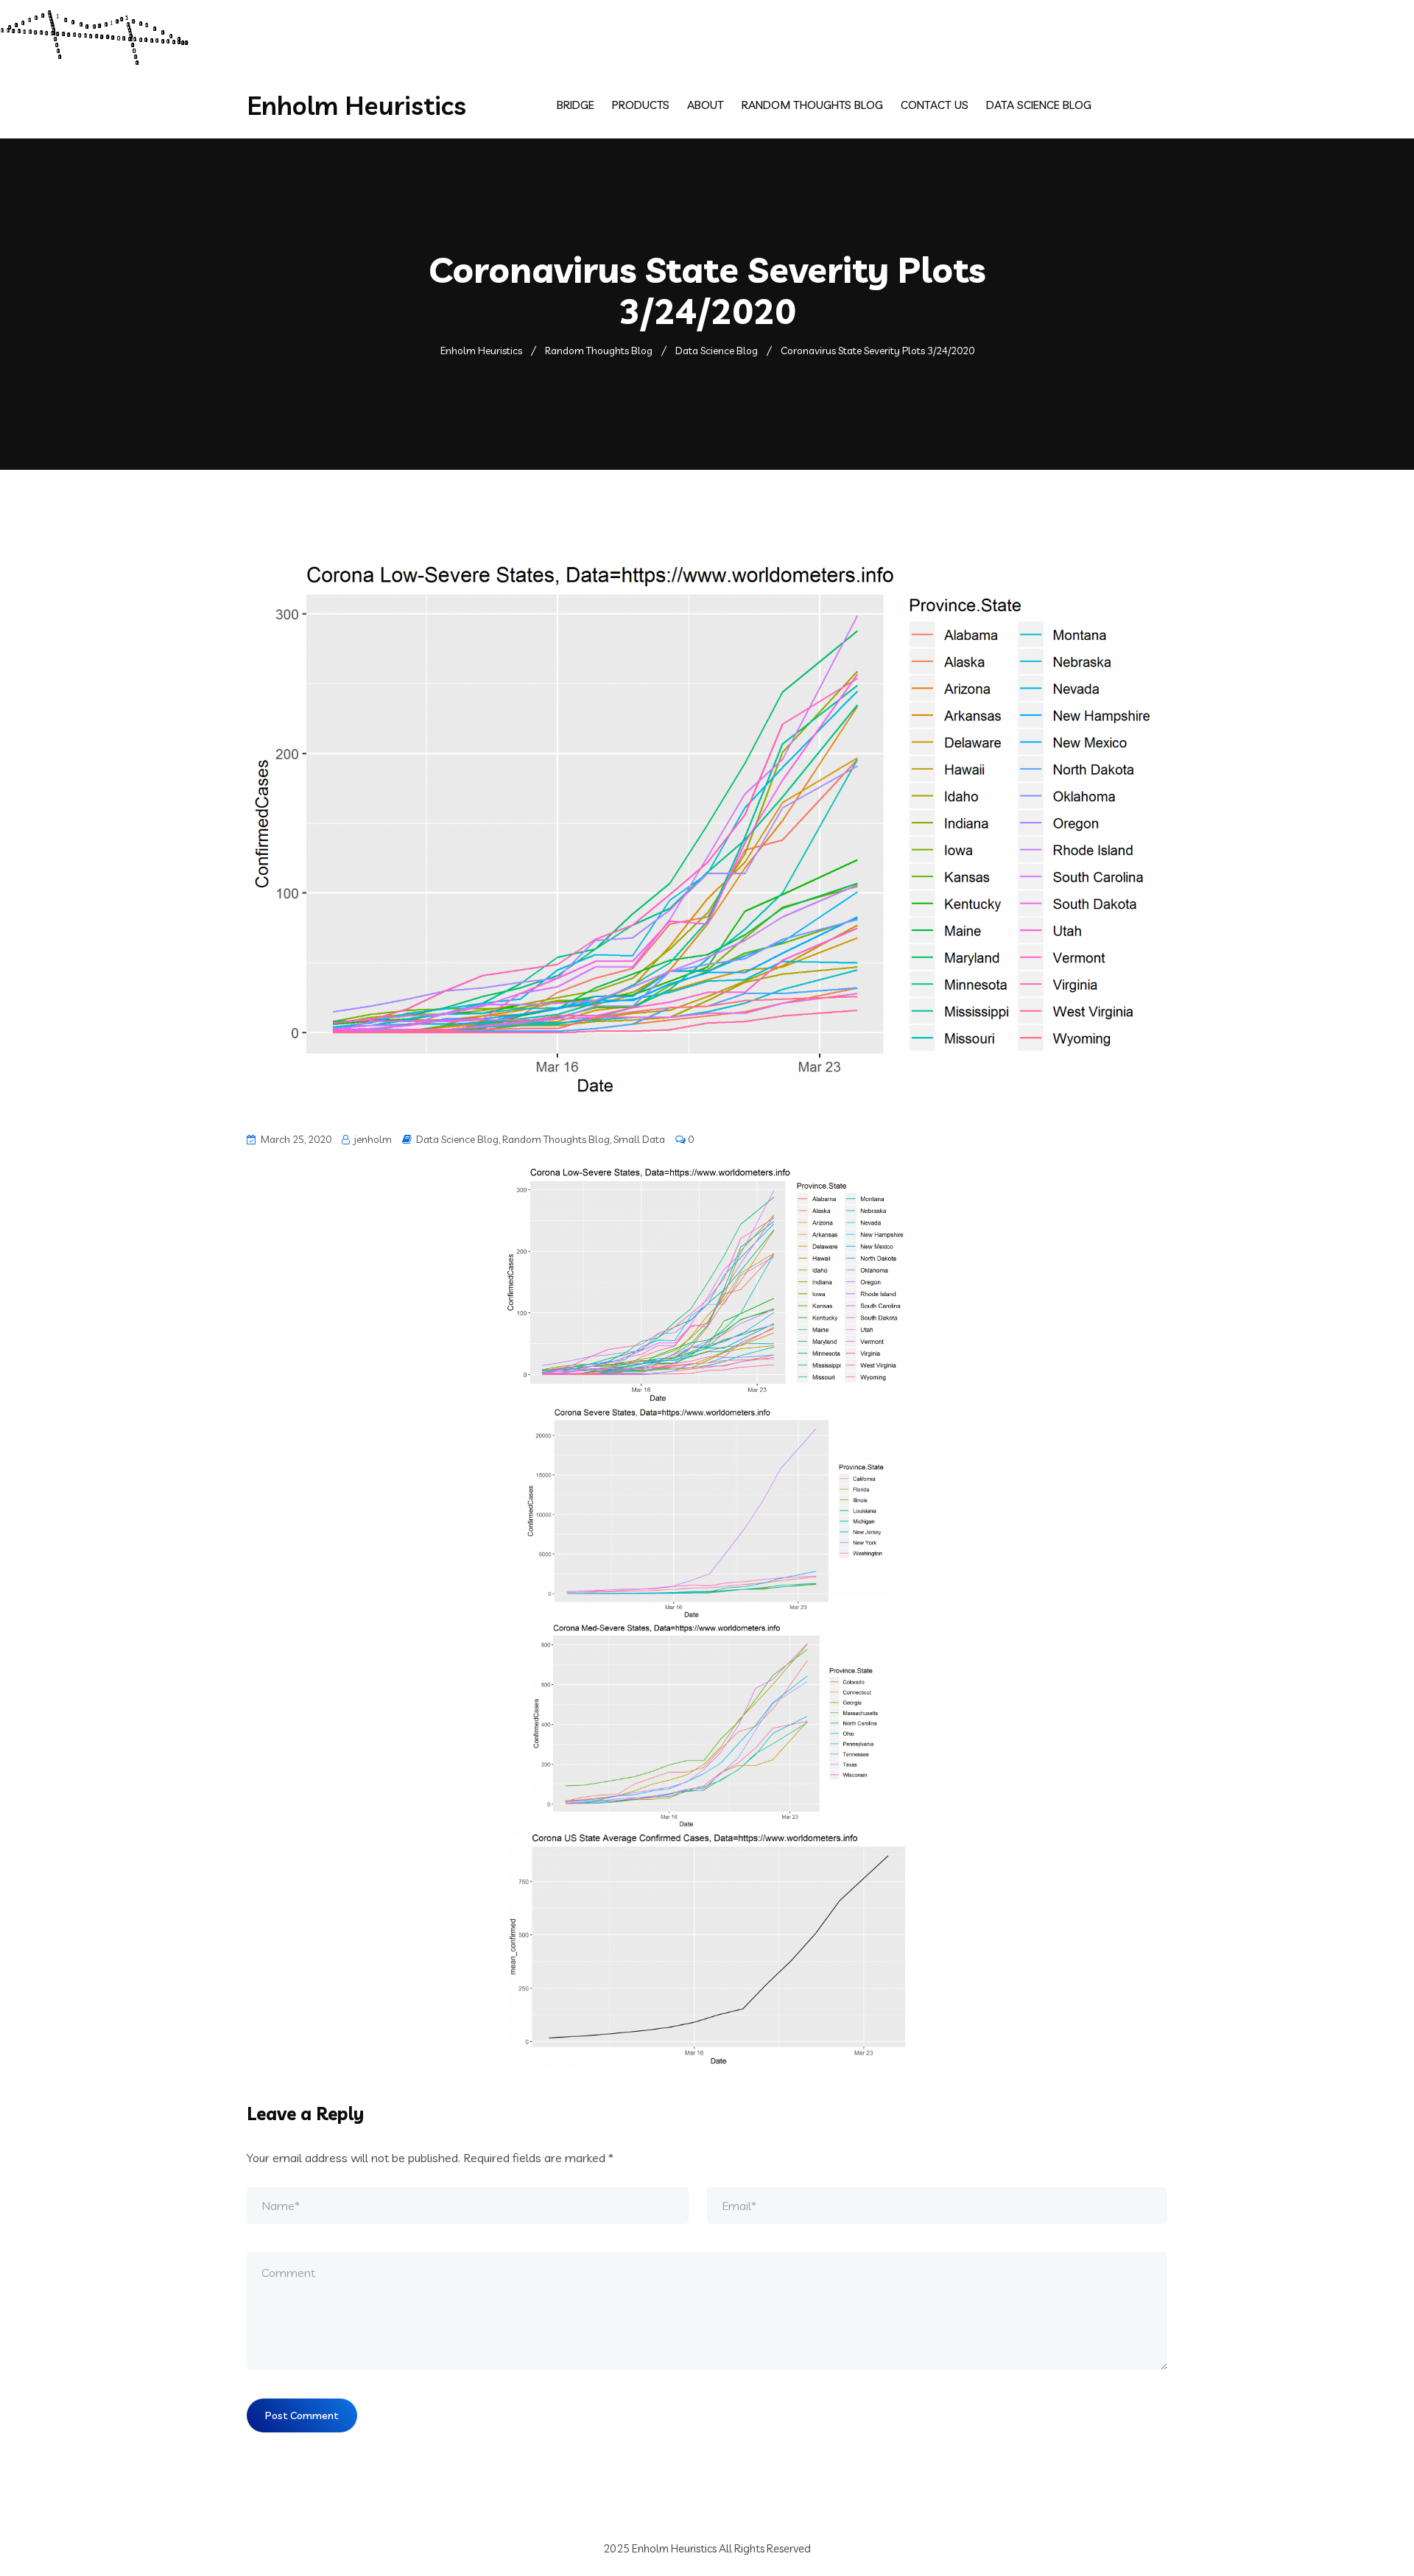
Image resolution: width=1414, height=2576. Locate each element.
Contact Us (935, 105)
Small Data (639, 1139)
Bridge (576, 105)
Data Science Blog (1039, 105)
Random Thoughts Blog (812, 105)
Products (641, 105)
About (706, 105)
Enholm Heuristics (356, 105)
